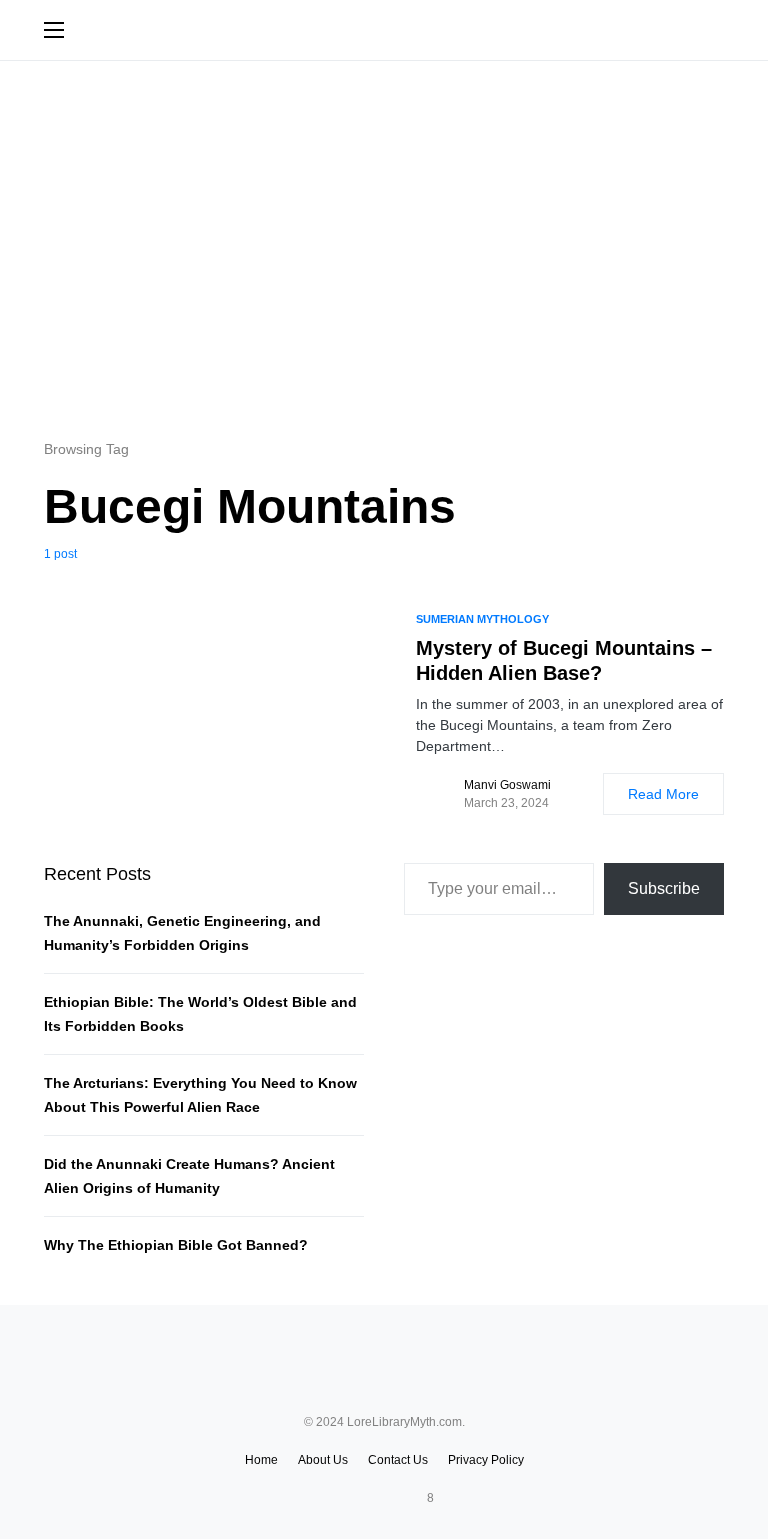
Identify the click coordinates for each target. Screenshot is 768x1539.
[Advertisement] (384, 249)
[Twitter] (366, 1498)
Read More (663, 794)
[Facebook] (341, 1498)
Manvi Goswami (507, 785)
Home (261, 1460)
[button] (54, 30)
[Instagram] (391, 1498)
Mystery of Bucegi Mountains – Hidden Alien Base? (564, 660)
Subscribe (664, 888)
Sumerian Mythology (482, 619)
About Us (323, 1460)
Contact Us (398, 1460)
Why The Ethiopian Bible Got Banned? (176, 1245)
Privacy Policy (486, 1460)
